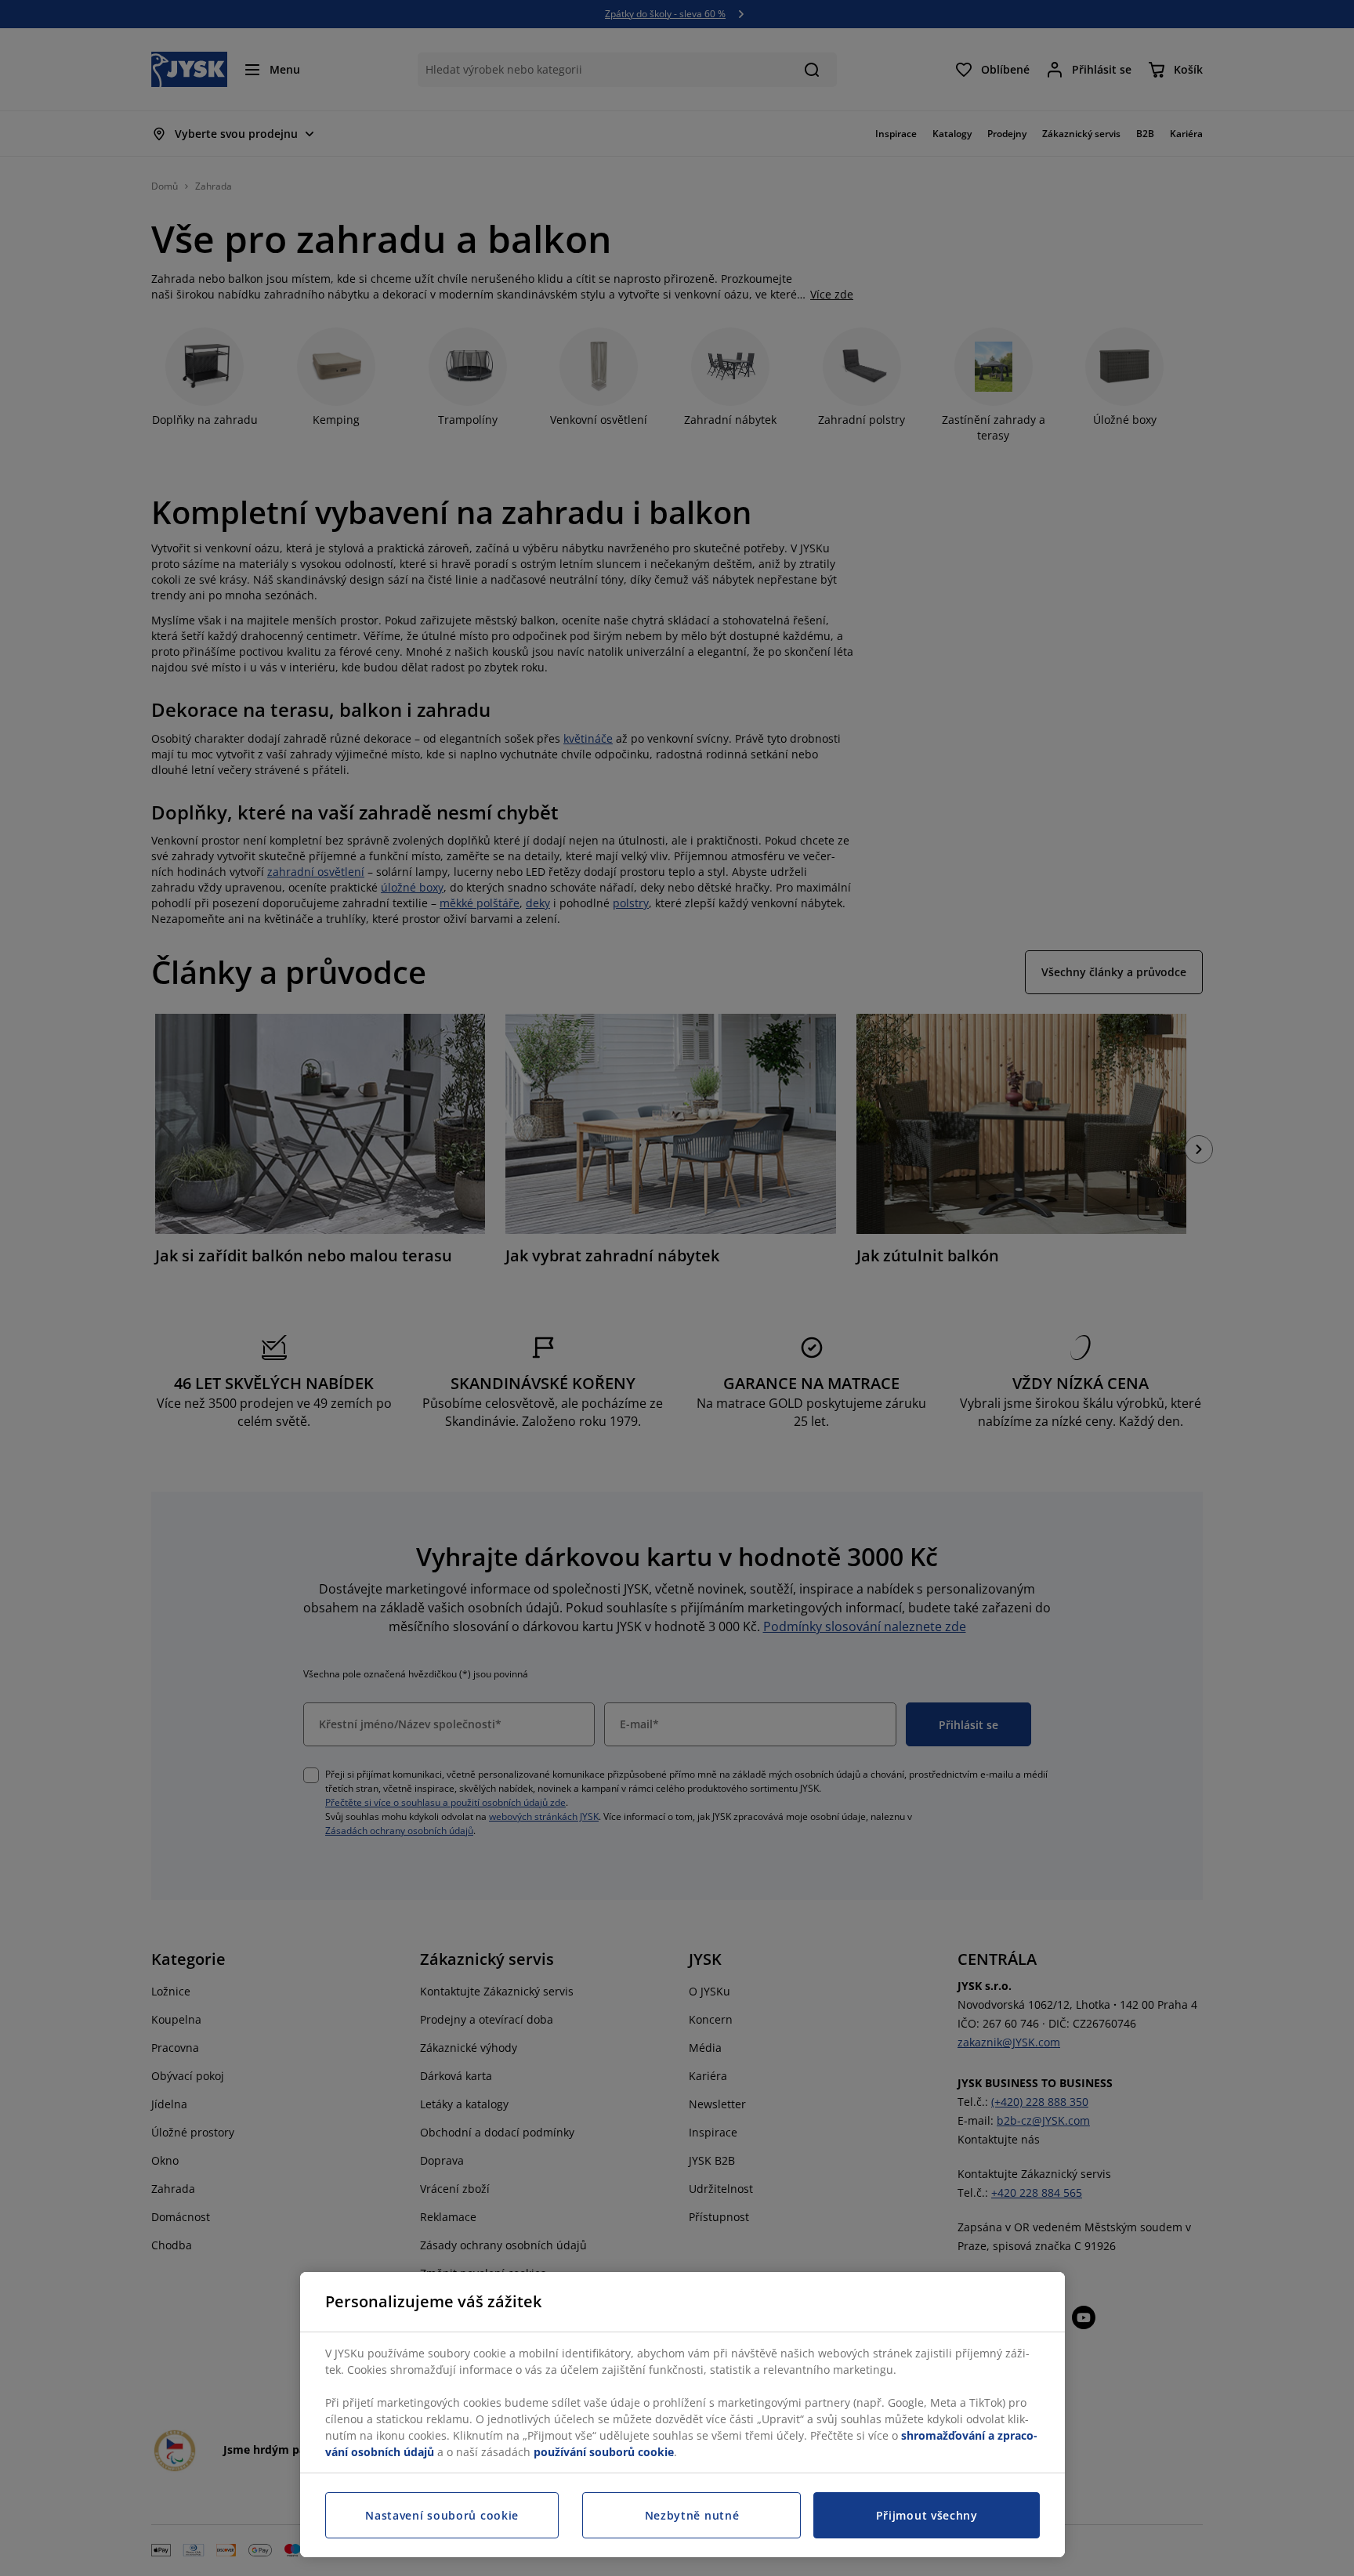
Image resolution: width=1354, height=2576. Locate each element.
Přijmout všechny (927, 2515)
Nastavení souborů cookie (442, 2515)
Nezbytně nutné (692, 2515)
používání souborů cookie (604, 2452)
